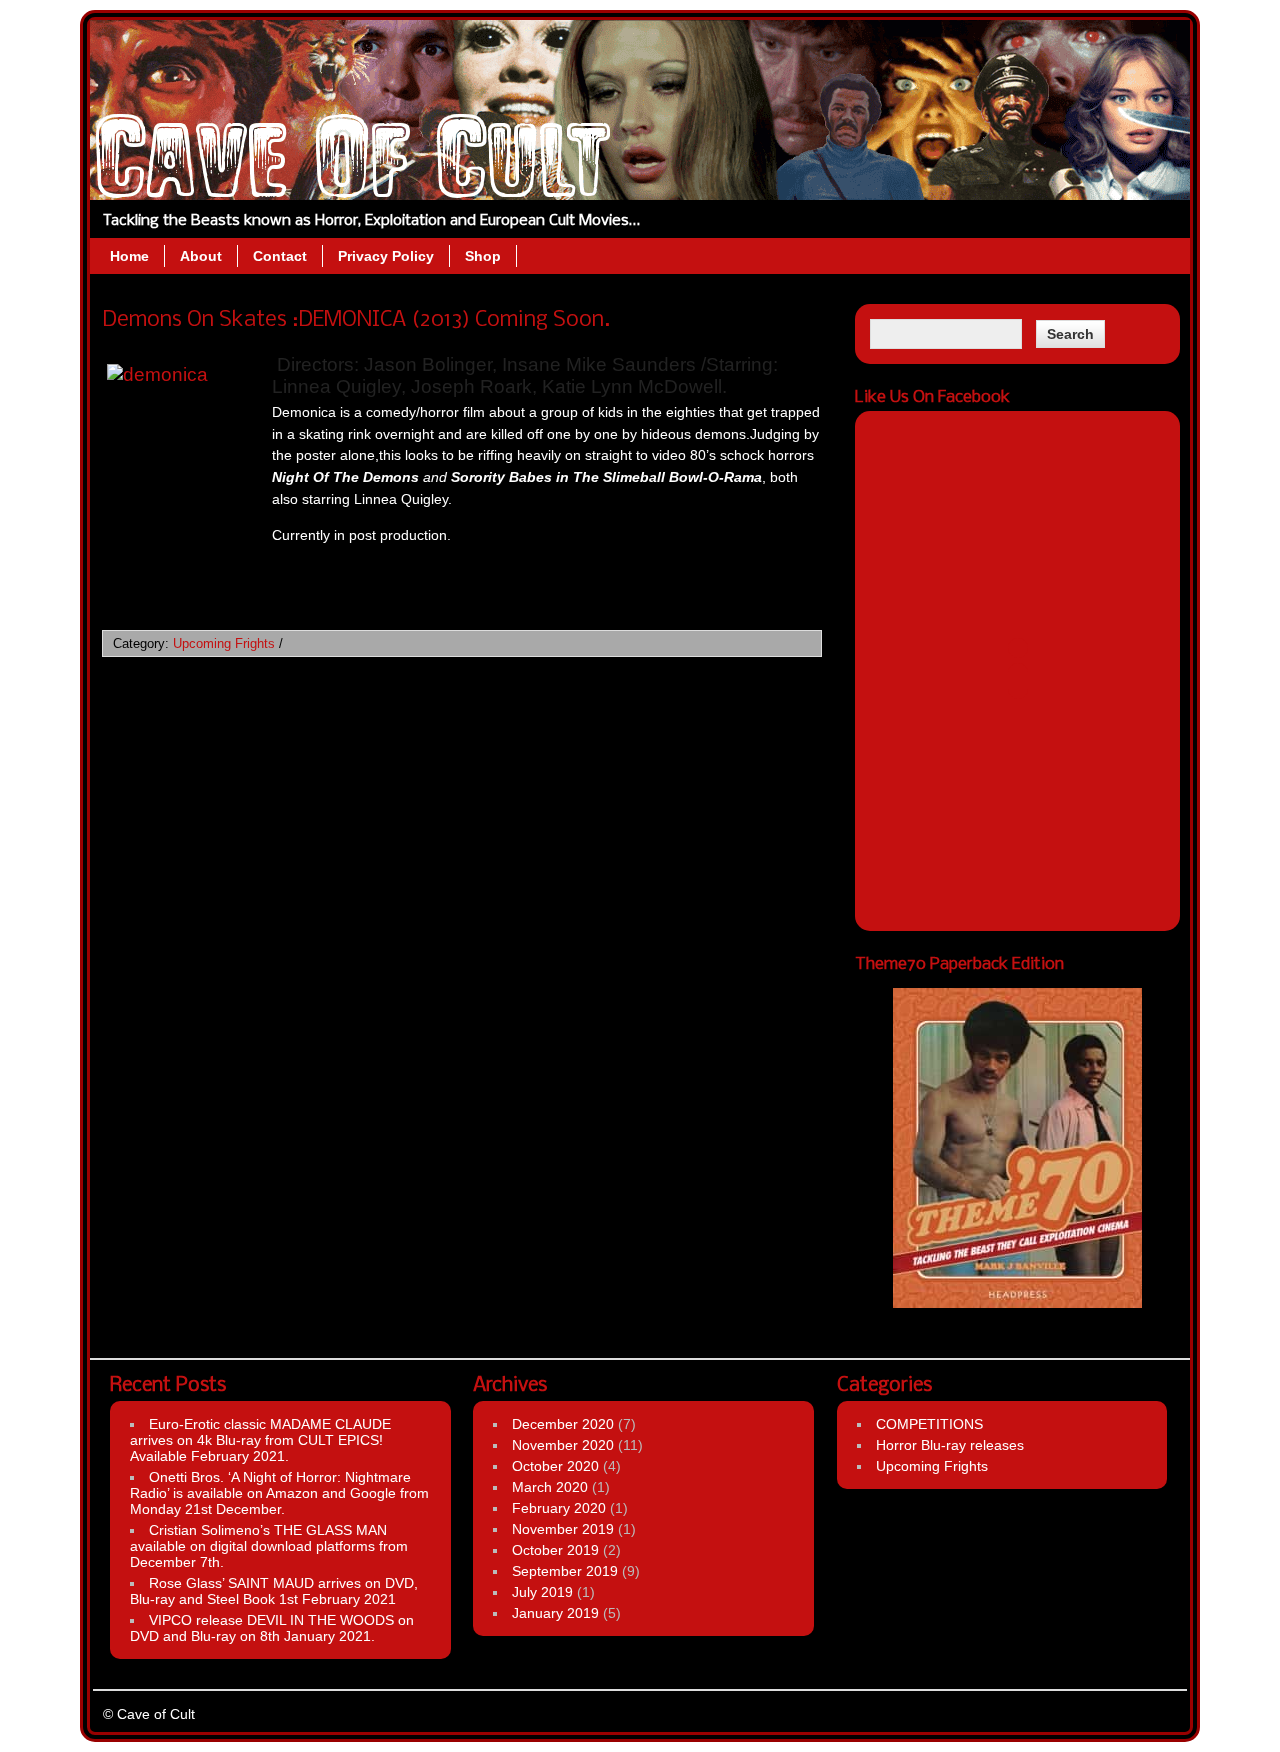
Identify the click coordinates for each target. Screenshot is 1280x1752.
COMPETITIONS (929, 1424)
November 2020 (563, 1445)
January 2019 (555, 1613)
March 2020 (550, 1487)
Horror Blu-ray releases (950, 1445)
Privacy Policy (386, 256)
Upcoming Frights (224, 643)
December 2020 (563, 1424)
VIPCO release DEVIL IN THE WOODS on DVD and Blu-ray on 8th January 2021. (272, 1628)
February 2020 (559, 1508)
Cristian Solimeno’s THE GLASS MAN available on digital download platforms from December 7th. (269, 1546)
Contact (280, 256)
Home (129, 256)
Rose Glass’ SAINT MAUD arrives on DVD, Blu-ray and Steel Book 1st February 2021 (274, 1591)
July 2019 (542, 1592)
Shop (483, 256)
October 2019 (555, 1550)
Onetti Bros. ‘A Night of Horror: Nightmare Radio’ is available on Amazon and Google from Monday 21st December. (279, 1493)
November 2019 (563, 1529)
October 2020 (555, 1466)
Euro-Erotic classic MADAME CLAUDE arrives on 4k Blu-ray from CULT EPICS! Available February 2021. (260, 1440)
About (201, 256)
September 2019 (565, 1571)
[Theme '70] (1017, 1148)
